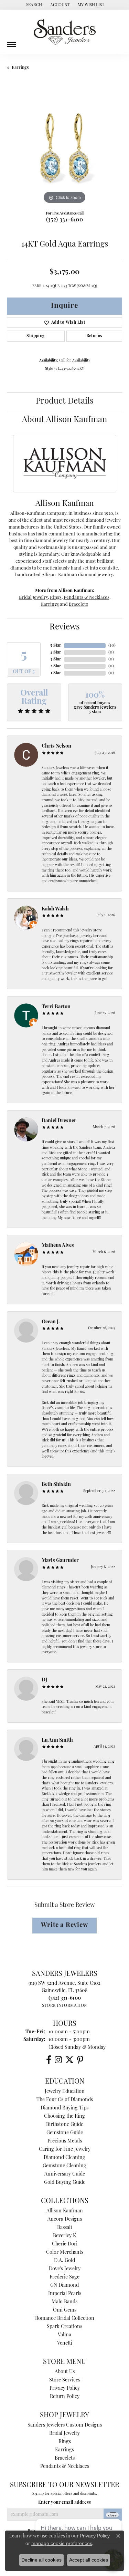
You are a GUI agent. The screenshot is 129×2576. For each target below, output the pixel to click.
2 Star (56, 666)
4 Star (56, 653)
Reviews (65, 627)
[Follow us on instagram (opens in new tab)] (58, 2060)
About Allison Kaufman (64, 420)
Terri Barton (56, 1007)
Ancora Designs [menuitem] (65, 2219)
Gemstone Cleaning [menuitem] (64, 2166)
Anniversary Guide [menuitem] (65, 2174)
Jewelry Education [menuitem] (65, 2092)
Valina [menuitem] (64, 2335)
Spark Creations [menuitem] (64, 2327)
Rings (56, 598)
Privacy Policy (65, 2389)
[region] (64, 148)
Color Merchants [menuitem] (65, 2252)
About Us (65, 2372)
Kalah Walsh (55, 909)
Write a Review (64, 1925)
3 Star (56, 659)
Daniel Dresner (59, 1121)
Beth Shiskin (56, 1485)
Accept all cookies (89, 2560)
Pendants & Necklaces (87, 598)
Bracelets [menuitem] (65, 2458)
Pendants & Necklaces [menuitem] (65, 2467)
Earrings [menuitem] (64, 2450)
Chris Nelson (56, 746)
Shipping (36, 336)
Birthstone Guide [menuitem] (65, 2125)
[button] (33, 5)
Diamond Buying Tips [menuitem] (64, 2108)
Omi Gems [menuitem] (65, 2310)
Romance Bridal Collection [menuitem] (65, 2319)
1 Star (56, 673)
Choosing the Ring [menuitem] (64, 2116)
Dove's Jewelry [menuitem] (65, 2269)
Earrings (20, 68)
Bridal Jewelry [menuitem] (64, 2434)
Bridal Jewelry (33, 598)
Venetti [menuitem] (65, 2343)
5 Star (56, 646)
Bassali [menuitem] (64, 2228)
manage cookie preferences (62, 2543)
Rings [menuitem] (65, 2442)
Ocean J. (51, 1322)
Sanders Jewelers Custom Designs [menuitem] (65, 2425)
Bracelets (78, 604)
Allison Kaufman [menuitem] (65, 2211)
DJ (44, 1680)
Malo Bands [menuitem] (64, 2302)
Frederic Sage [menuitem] (64, 2277)
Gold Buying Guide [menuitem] (65, 2183)
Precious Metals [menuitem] (65, 2141)
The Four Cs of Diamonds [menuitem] (65, 2100)
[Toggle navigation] (11, 42)
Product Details (65, 401)
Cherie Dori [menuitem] (65, 2244)
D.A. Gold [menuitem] (64, 2261)
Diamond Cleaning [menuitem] (64, 2158)
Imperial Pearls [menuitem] (65, 2294)
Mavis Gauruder (60, 1561)
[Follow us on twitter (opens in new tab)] (69, 2060)
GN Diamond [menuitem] (64, 2286)
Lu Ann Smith (57, 1740)
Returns (94, 336)
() (112, 646)
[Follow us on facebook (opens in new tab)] (49, 2060)
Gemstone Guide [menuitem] (65, 2133)
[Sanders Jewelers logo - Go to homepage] (65, 32)
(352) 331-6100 (65, 220)
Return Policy (65, 2397)
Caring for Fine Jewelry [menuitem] (65, 2150)
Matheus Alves (58, 1246)
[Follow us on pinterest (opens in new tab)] (80, 2060)
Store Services (65, 2380)
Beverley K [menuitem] (64, 2236)
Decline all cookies (41, 2560)
